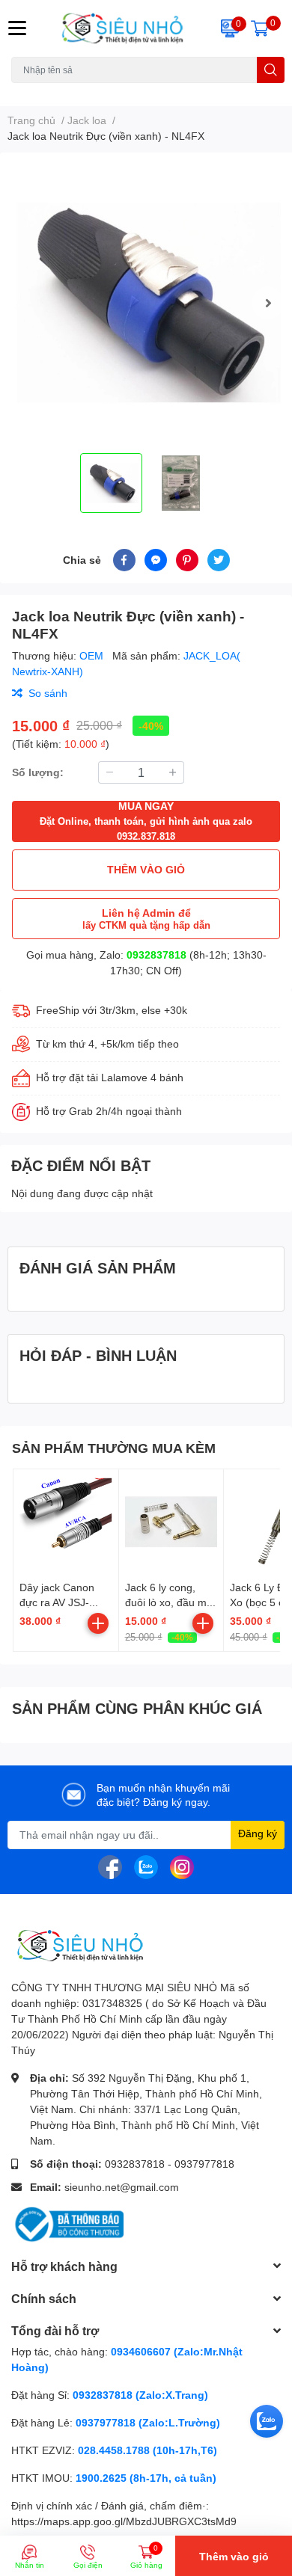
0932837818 (156, 955)
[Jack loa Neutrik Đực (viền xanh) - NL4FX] (146, 303)
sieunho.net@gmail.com (122, 2187)
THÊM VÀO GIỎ (146, 869)
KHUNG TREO (145, 92)
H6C (21, 92)
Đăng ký (258, 1833)
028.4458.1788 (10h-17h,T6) (147, 2450)
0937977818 (204, 2164)
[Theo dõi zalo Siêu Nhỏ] (146, 1865)
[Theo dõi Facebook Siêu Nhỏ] (110, 1865)
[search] (271, 70)
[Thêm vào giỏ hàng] (98, 1623)
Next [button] (268, 303)
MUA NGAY (146, 821)
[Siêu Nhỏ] (122, 28)
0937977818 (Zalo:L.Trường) (148, 2422)
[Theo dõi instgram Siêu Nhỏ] (182, 1865)
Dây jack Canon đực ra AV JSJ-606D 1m (57, 1602)
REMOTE (203, 92)
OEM (93, 655)
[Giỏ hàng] (260, 28)
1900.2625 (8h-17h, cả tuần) (146, 2478)
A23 (47, 92)
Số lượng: (38, 772)
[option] (146, 303)
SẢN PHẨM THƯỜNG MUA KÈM (114, 1448)
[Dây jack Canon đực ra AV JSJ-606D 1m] (66, 1522)
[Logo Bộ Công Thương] (67, 2223)
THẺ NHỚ (85, 92)
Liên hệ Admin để (146, 919)
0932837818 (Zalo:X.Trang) (140, 2395)
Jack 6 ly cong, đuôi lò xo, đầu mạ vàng (169, 1602)
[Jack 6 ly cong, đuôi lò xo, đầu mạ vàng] (171, 1522)
